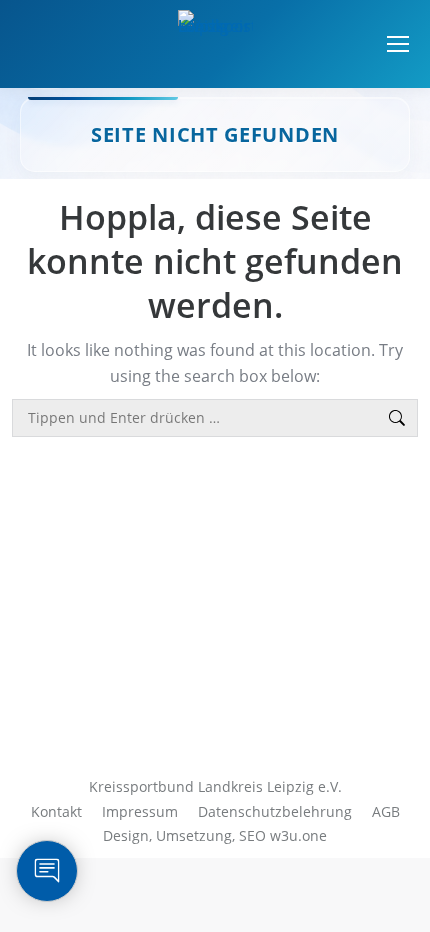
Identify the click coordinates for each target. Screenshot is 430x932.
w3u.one (298, 835)
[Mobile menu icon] (398, 44)
